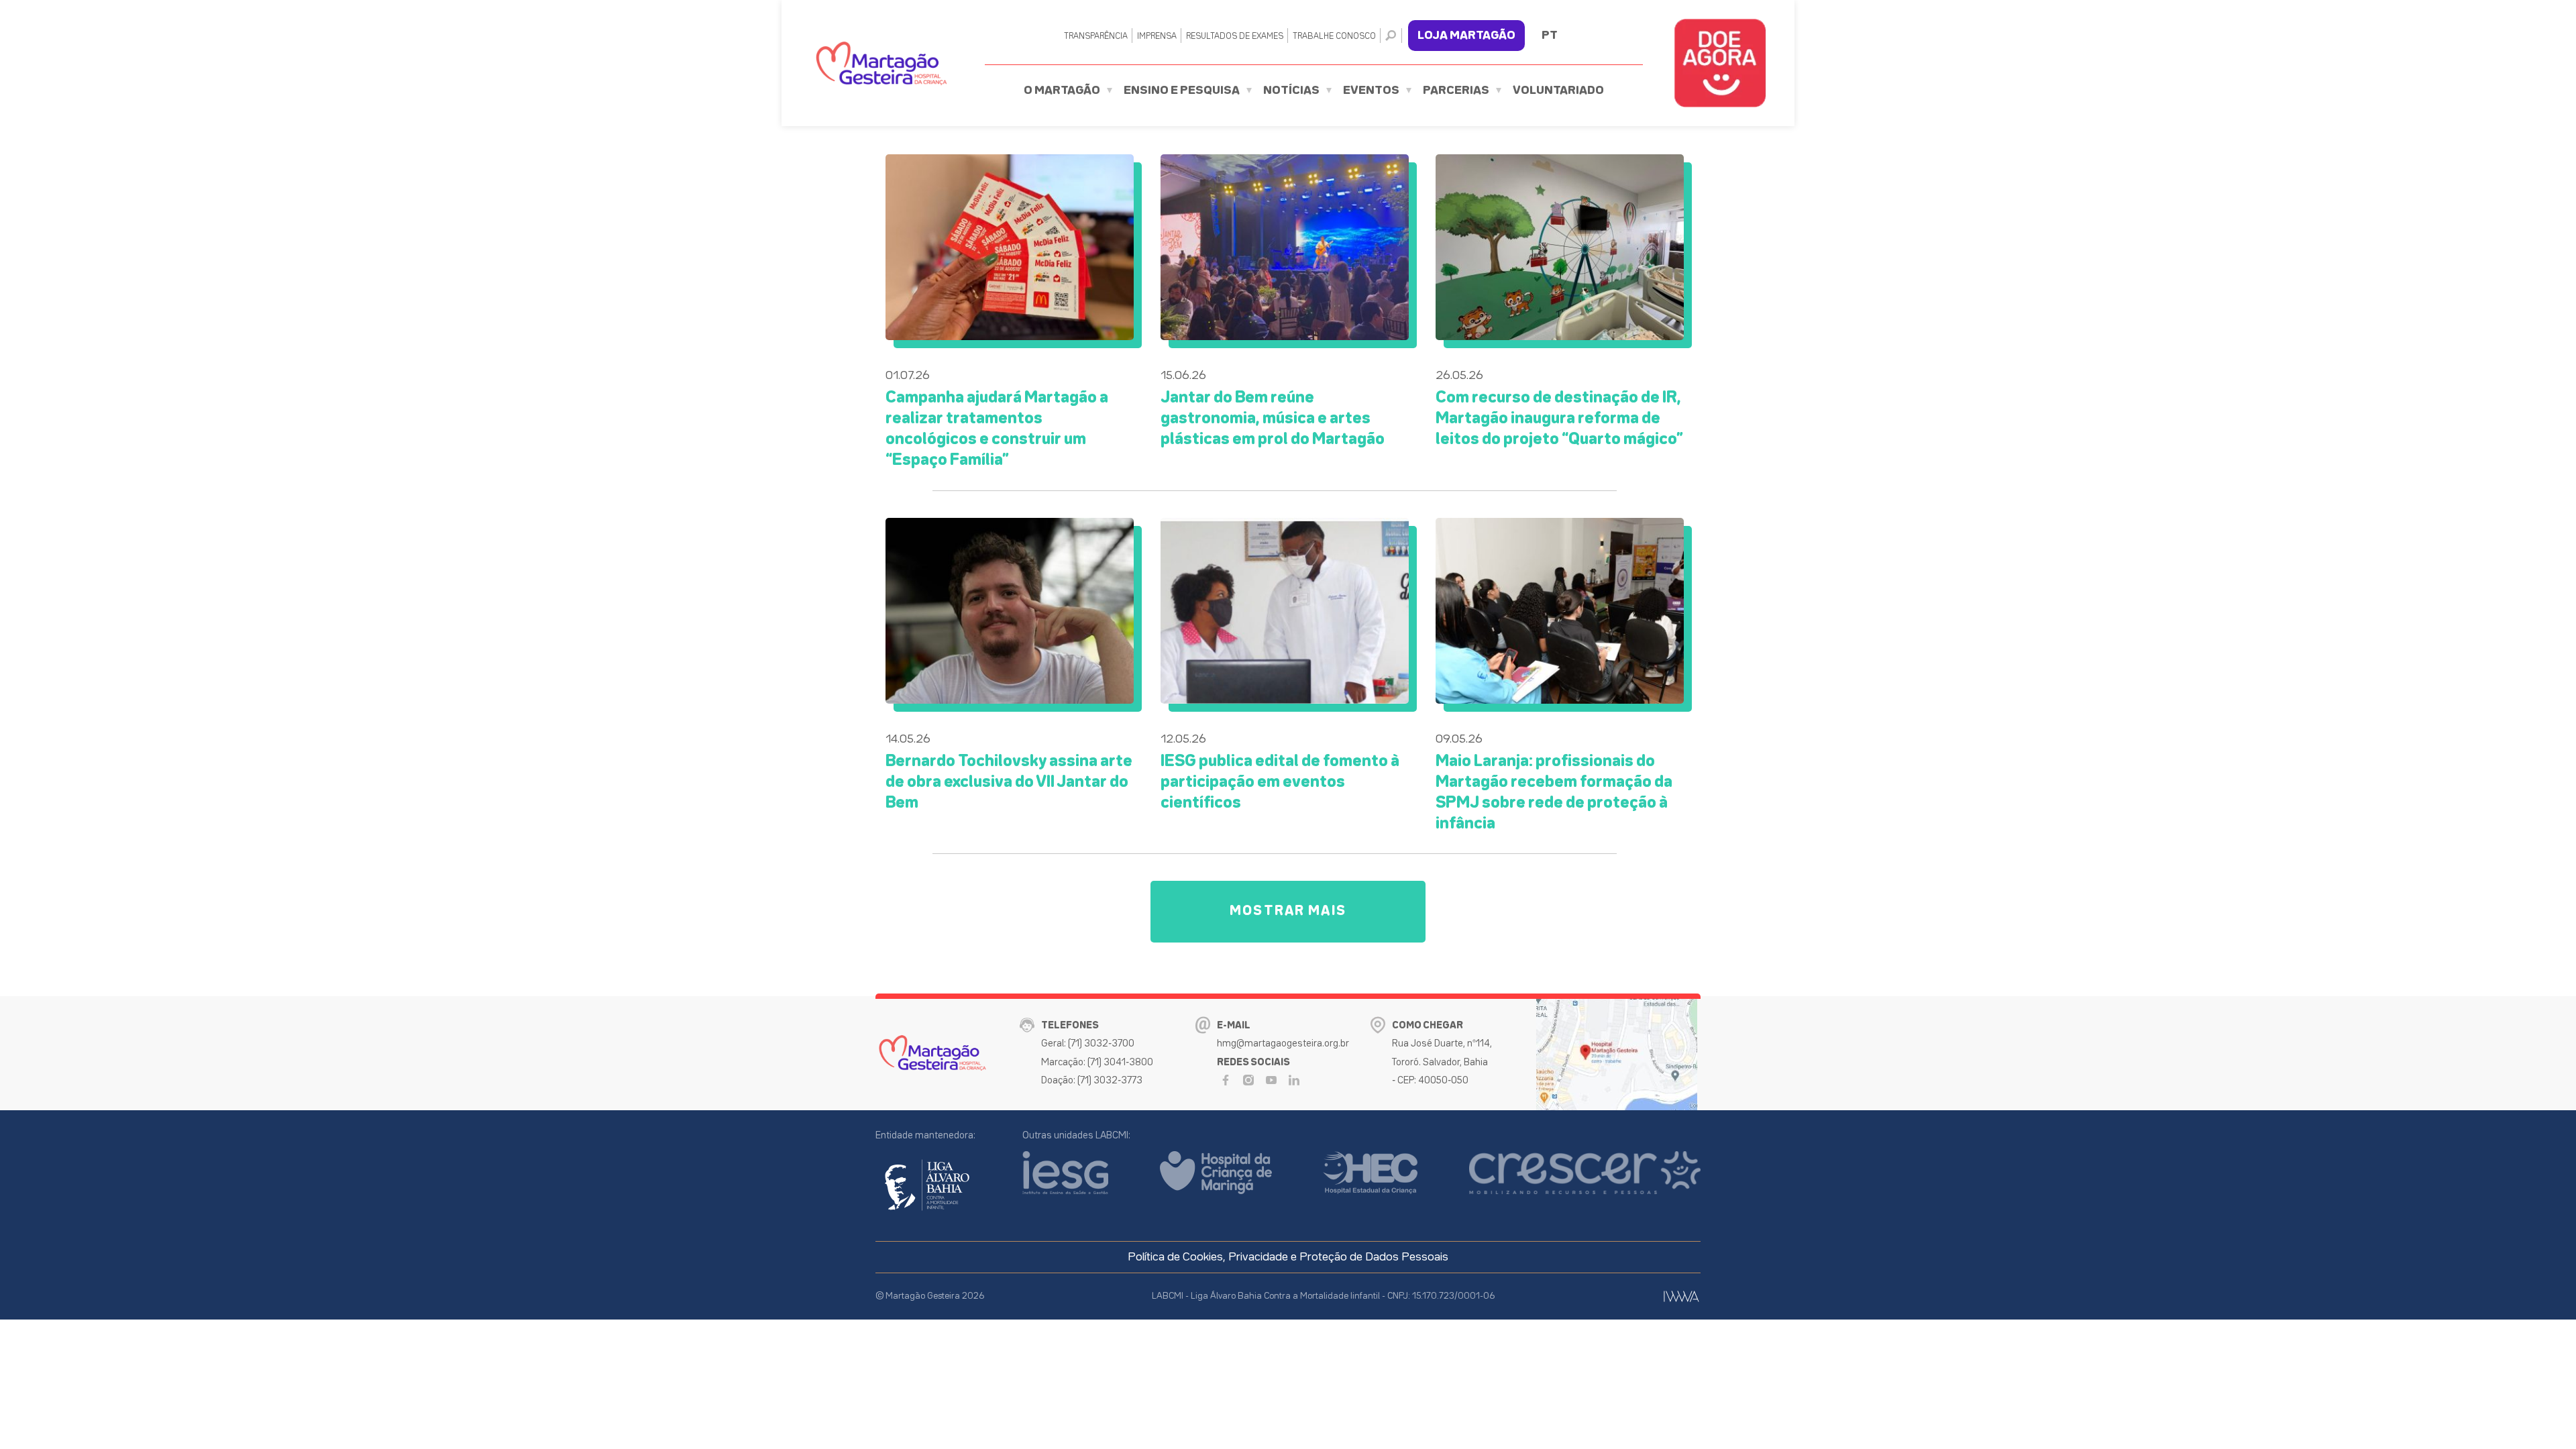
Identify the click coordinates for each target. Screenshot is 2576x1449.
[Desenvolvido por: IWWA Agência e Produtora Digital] (1681, 1296)
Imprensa (1157, 37)
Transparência (1096, 37)
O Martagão (1062, 91)
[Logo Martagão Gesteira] (881, 63)
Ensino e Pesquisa (1182, 91)
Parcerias (1456, 91)
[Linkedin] (1294, 1080)
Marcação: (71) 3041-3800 (1097, 1062)
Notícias (1291, 91)
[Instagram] (1248, 1080)
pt (1550, 36)
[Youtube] (1271, 1080)
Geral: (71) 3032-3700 (1088, 1043)
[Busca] (1394, 36)
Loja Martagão (1466, 36)
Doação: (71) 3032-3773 (1092, 1080)
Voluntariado (1558, 91)
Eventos (1371, 91)
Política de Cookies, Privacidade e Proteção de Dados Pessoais (1288, 1257)
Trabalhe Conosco (1334, 37)
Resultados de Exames (1235, 37)
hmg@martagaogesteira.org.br (1283, 1043)
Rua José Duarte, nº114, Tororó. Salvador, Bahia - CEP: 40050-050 (1442, 1062)
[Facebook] (1226, 1080)
